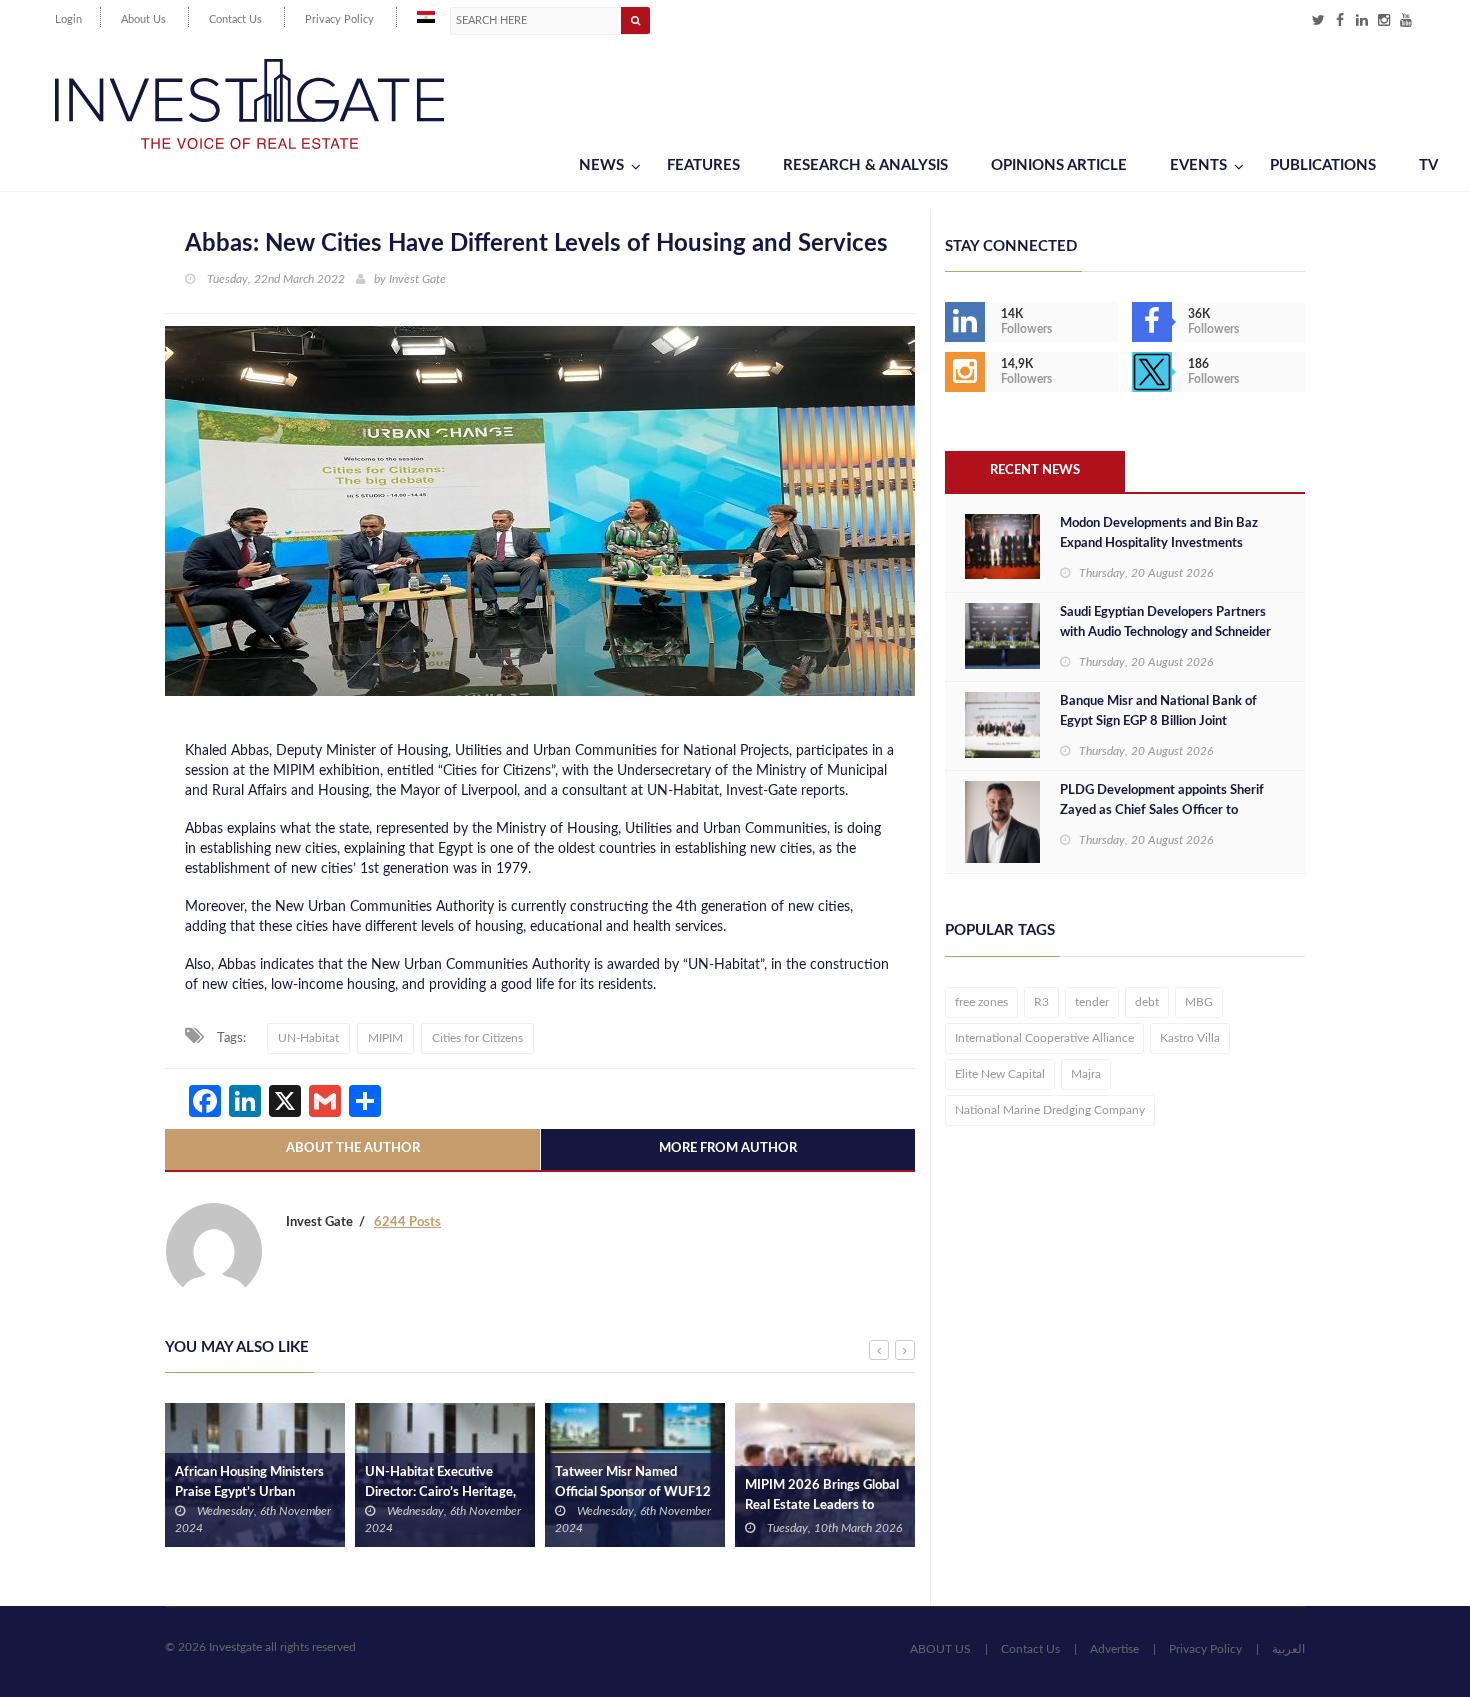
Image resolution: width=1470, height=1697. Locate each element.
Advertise (1114, 1649)
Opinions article (1059, 165)
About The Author (353, 1148)
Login (68, 19)
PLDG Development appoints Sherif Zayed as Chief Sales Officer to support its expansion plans (1162, 810)
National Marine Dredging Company (1050, 1110)
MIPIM (385, 1038)
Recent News (1035, 470)
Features (703, 165)
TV (1428, 165)
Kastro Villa (1190, 1038)
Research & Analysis (865, 165)
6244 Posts (407, 1222)
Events (1198, 165)
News (601, 165)
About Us (143, 19)
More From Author (728, 1148)
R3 (1041, 1002)
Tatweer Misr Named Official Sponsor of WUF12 (633, 1482)
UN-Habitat (308, 1038)
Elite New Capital (1000, 1074)
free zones (981, 1002)
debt (1147, 1002)
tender (1092, 1002)
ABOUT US (940, 1649)
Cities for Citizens (477, 1038)
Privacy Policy (339, 19)
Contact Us (235, 19)
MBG (1199, 1002)
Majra (1086, 1074)
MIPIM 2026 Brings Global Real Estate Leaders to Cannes (822, 1505)
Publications (1323, 165)
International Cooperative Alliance (1044, 1038)
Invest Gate (417, 279)
